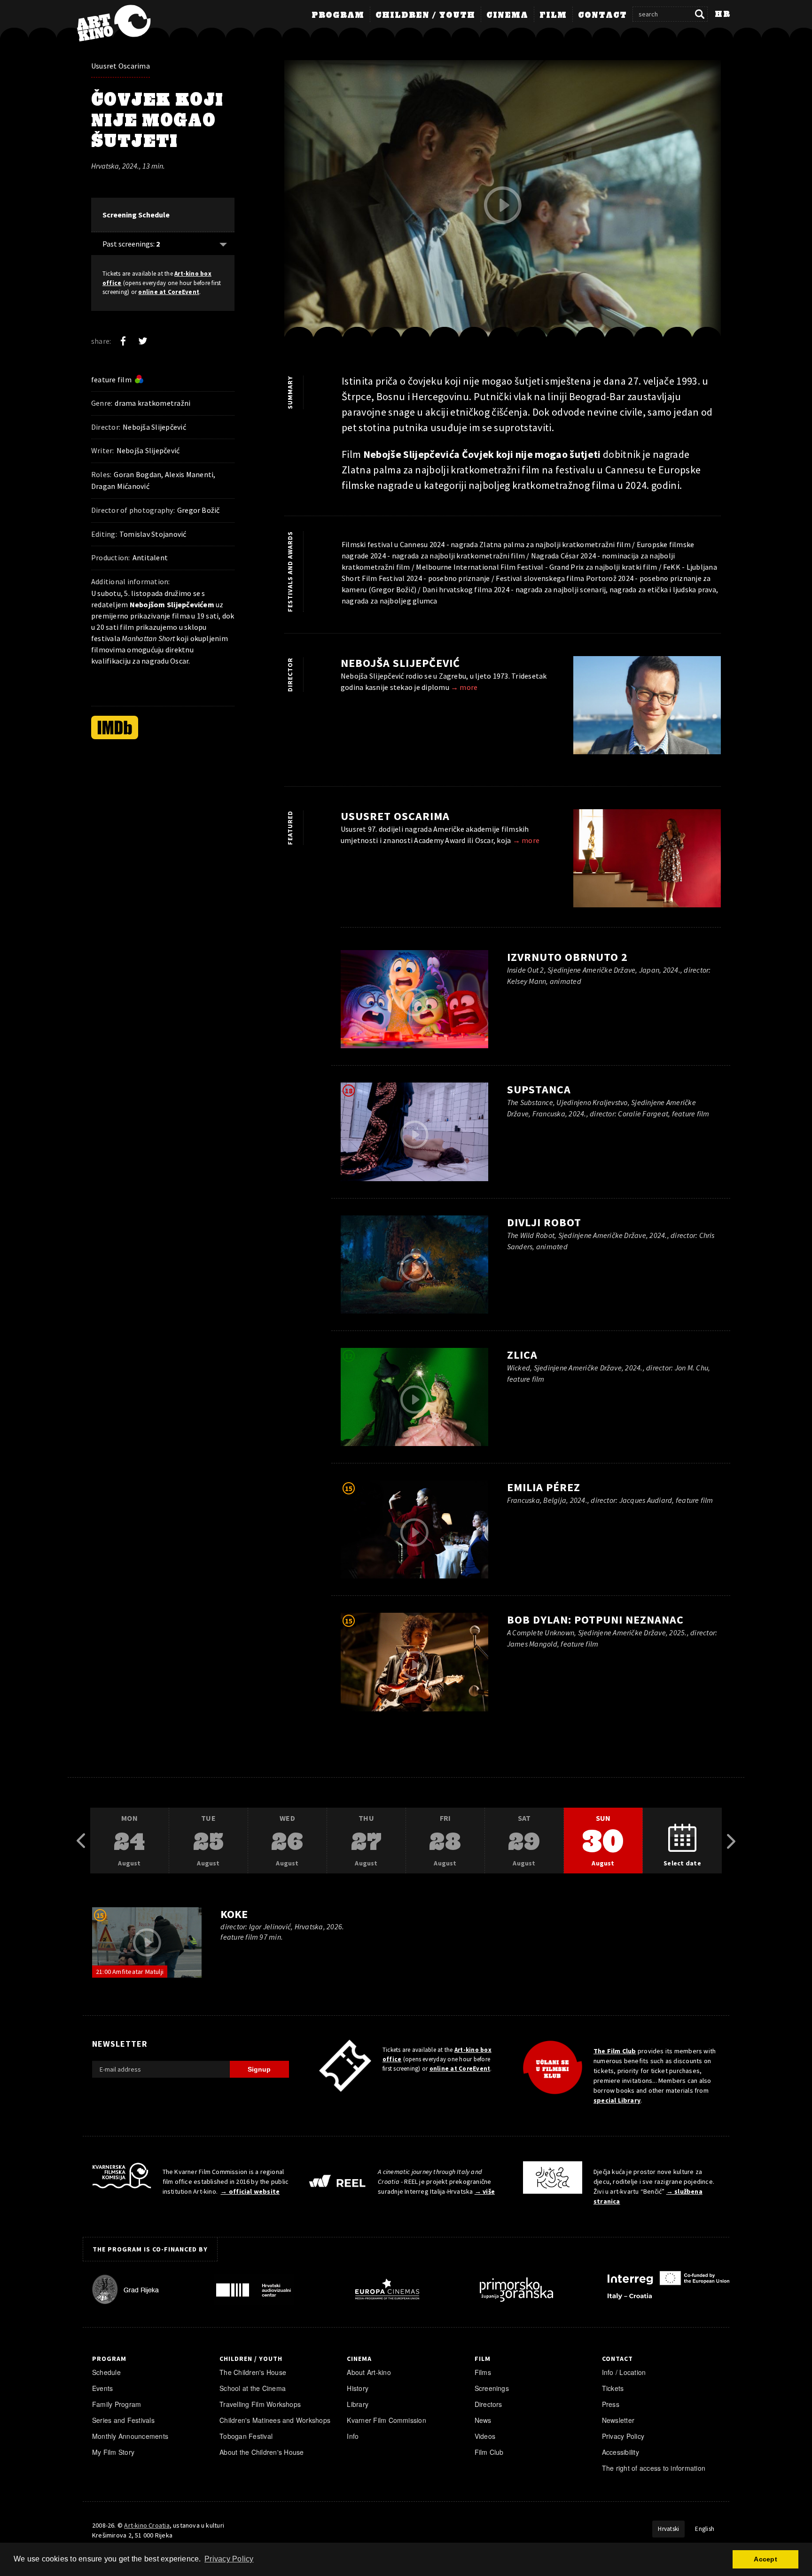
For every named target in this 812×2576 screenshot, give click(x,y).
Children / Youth (425, 15)
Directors (488, 2404)
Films (483, 2372)
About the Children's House (262, 2452)
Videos (485, 2436)
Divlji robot (544, 1222)
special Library (617, 2100)
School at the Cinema (253, 2388)
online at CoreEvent (169, 292)
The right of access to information (654, 2468)
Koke (234, 1914)
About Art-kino (369, 2372)
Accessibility (621, 2452)
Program (338, 15)
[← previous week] (81, 1841)
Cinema (507, 15)
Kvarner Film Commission (386, 2420)
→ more (464, 687)
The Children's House (253, 2372)
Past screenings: (131, 244)
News (483, 2420)
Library (358, 2404)
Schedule (106, 2372)
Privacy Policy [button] (229, 2559)
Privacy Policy (623, 2436)
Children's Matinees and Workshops (275, 2420)
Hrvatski (668, 2529)
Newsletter (618, 2420)
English (705, 2529)
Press (611, 2404)
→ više (485, 2191)
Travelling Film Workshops (260, 2404)
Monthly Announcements (130, 2436)
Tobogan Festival (246, 2436)
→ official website (250, 2191)
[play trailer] (503, 205)
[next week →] (731, 1841)
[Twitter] (143, 341)
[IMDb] (115, 727)
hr (722, 15)
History (358, 2388)
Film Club (489, 2452)
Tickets (613, 2388)
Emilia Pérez (544, 1487)
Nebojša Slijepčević (400, 663)
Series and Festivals (123, 2420)
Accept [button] (765, 2559)
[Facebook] (123, 341)
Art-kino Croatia (147, 2525)
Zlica (522, 1355)
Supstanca (539, 1089)
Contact (602, 15)
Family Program (117, 2404)
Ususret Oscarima (121, 66)
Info (353, 2436)
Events (102, 2388)
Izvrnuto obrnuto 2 (567, 957)
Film (553, 15)
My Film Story (113, 2452)
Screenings (492, 2388)
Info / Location (624, 2372)
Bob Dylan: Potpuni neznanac (595, 1620)
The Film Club (615, 2051)
